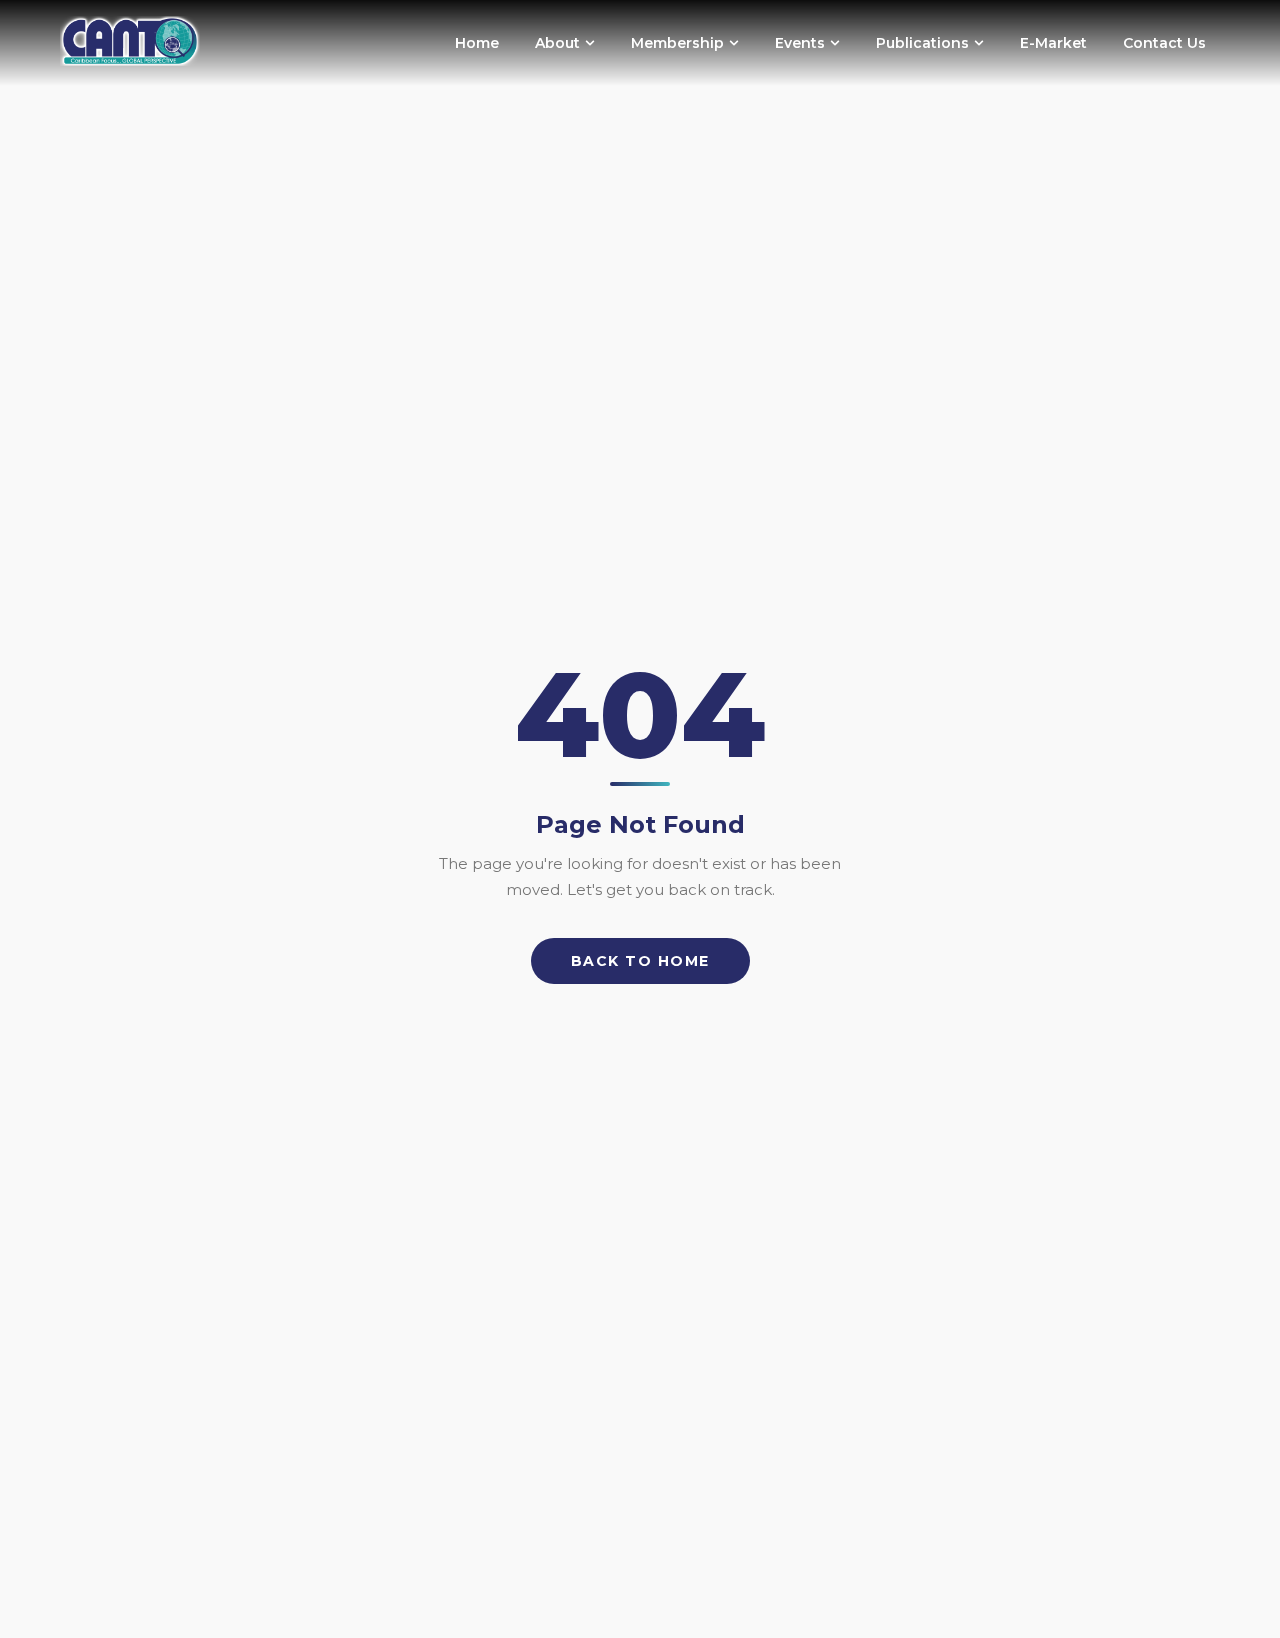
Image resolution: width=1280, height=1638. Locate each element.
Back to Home (640, 961)
